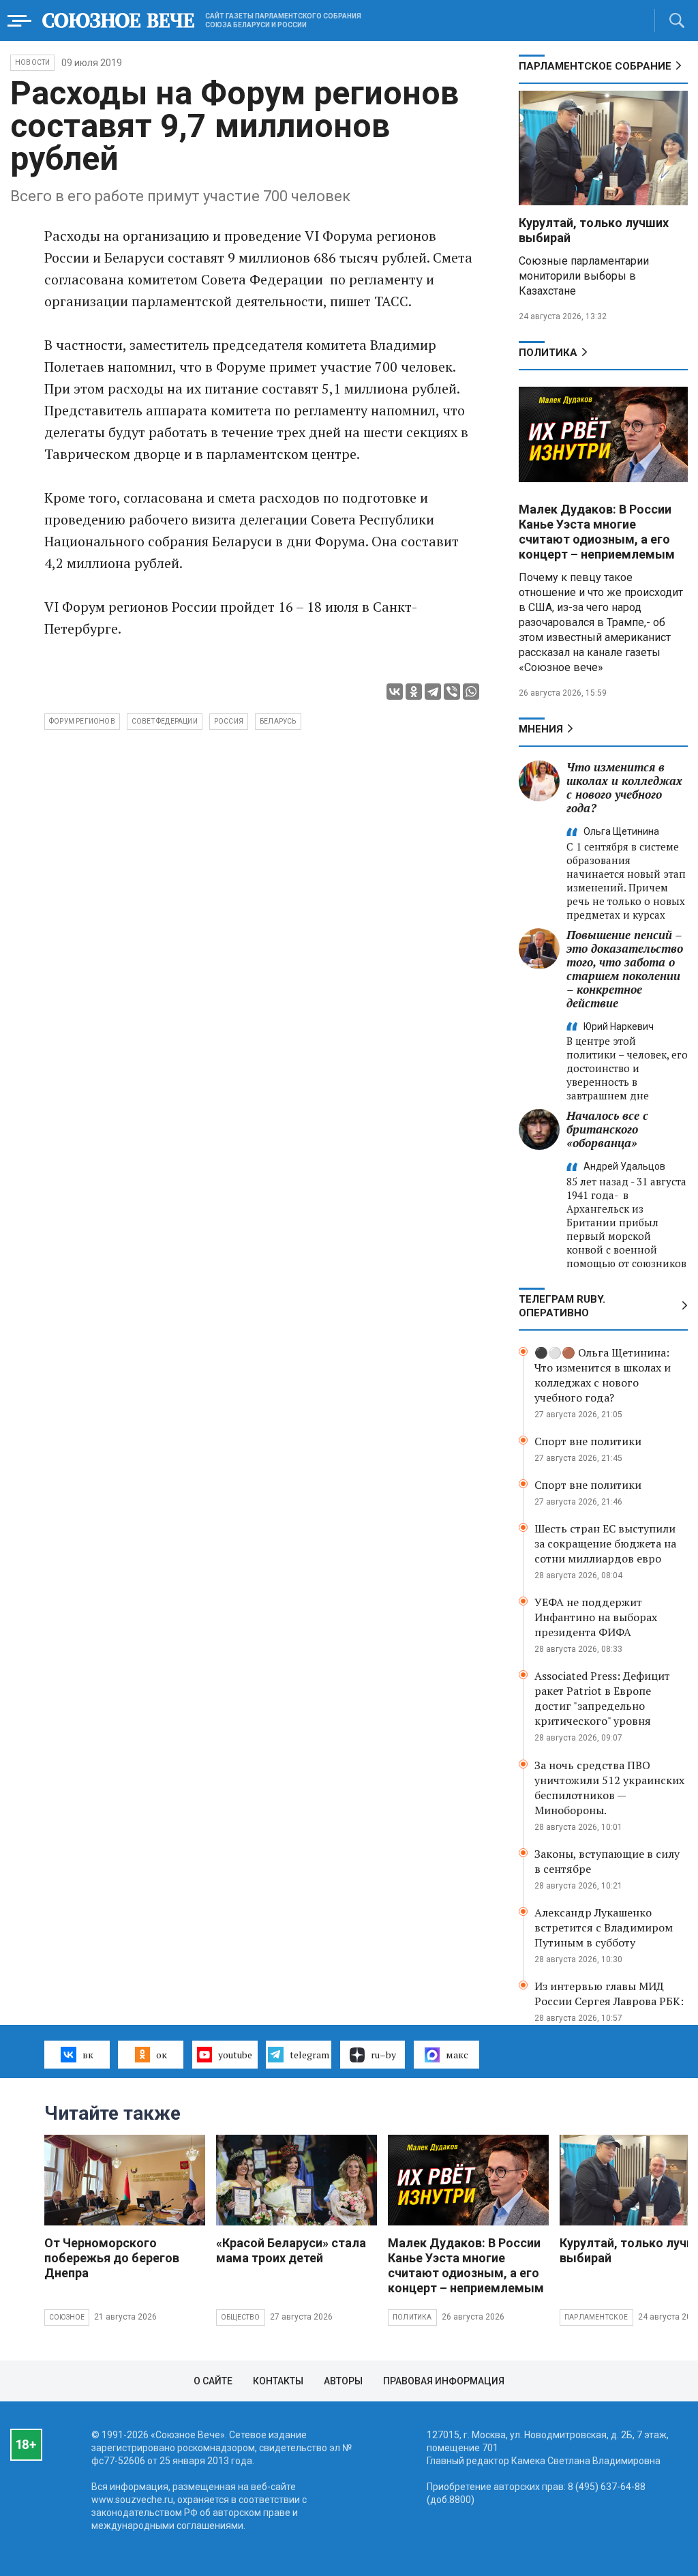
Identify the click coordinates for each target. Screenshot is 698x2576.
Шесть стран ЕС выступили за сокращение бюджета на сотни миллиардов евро (605, 1543)
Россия (229, 721)
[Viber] (452, 692)
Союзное (67, 2317)
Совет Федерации (165, 721)
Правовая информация (444, 2381)
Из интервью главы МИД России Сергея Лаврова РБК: (609, 1994)
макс (457, 2055)
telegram (309, 2055)
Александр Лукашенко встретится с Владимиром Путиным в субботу (604, 1927)
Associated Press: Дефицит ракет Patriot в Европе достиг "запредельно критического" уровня (602, 1698)
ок (162, 2055)
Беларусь (278, 721)
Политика (548, 353)
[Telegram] (433, 692)
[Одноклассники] (414, 692)
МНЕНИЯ (541, 729)
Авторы (343, 2381)
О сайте (213, 2381)
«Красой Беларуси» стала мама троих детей (291, 2250)
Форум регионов (82, 721)
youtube (235, 2055)
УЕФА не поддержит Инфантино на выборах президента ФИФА (596, 1617)
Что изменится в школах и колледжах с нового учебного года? (624, 787)
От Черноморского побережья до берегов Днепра (112, 2258)
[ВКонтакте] (395, 692)
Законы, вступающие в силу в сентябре (607, 1861)
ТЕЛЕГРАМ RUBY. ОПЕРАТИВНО (562, 1306)
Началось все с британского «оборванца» (607, 1129)
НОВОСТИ (32, 62)
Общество (241, 2317)
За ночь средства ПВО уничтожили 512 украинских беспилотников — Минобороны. (609, 1788)
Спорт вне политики (588, 1441)
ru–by (383, 2055)
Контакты (278, 2381)
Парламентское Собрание (595, 66)
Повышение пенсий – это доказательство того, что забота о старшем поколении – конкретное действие (625, 969)
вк (88, 2055)
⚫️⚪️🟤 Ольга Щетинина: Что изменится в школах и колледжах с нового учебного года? (603, 1375)
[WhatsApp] (471, 692)
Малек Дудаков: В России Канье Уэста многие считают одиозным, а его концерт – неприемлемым (597, 532)
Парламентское (596, 2317)
